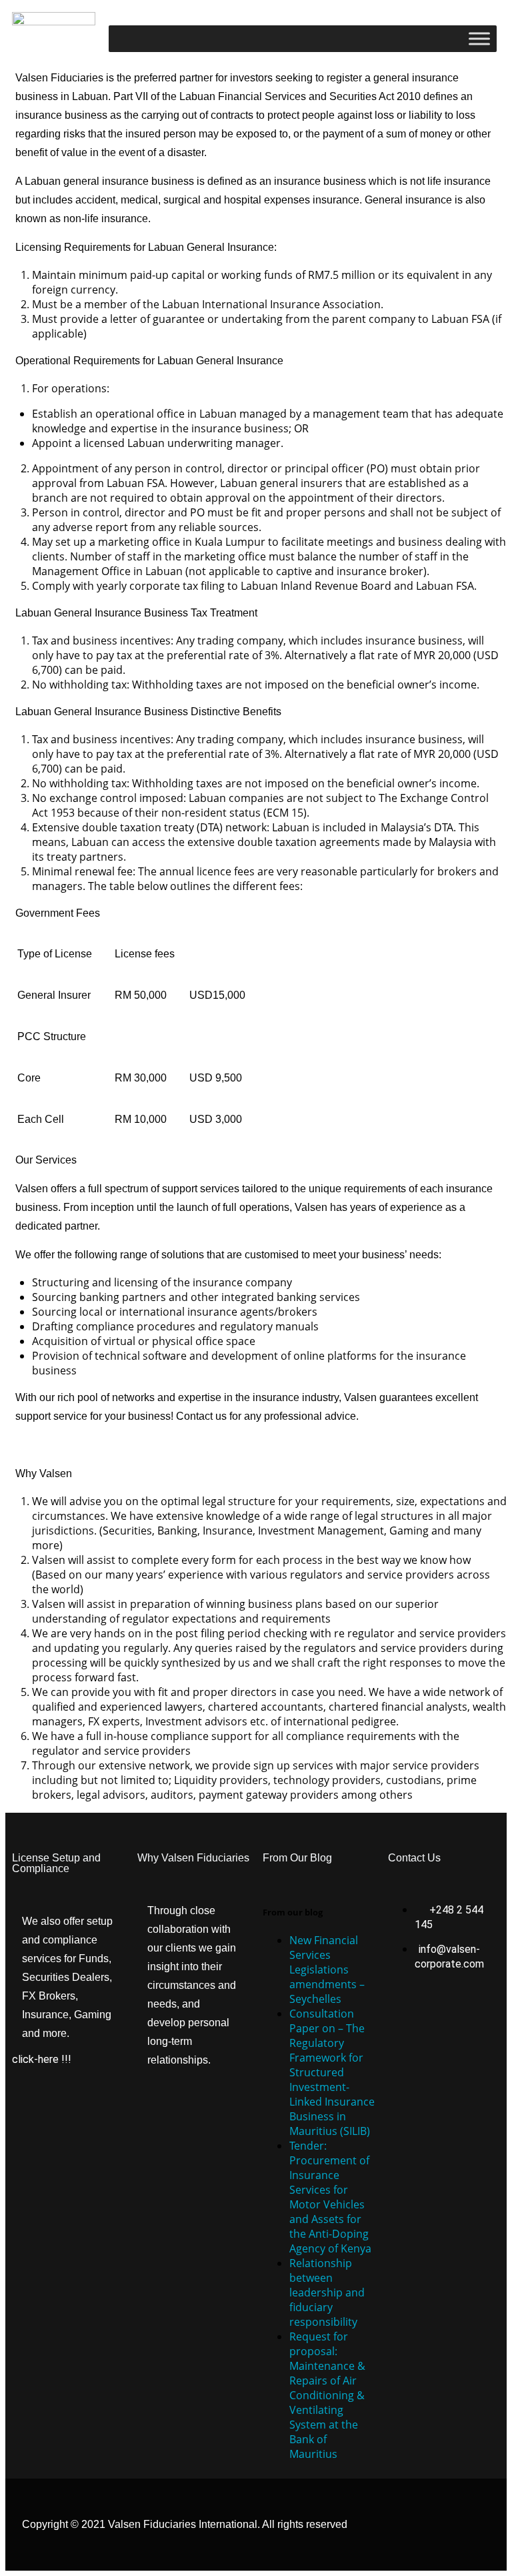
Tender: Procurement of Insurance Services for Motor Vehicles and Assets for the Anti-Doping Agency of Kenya (330, 2197)
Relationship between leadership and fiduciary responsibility (327, 2292)
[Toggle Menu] (479, 38)
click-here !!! (42, 2059)
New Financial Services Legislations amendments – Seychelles (327, 1970)
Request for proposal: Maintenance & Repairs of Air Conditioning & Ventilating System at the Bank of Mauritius (327, 2395)
